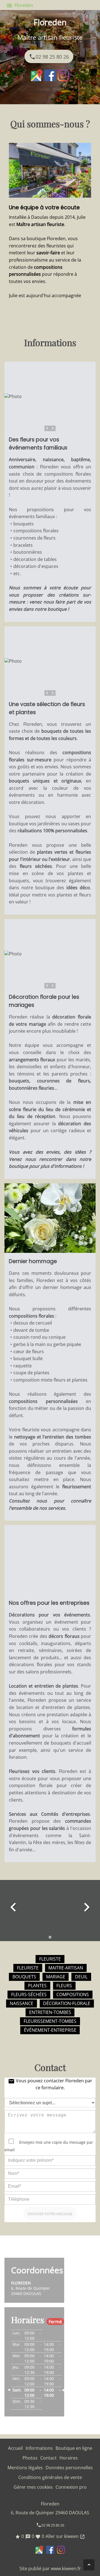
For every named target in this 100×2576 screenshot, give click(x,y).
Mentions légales (25, 2468)
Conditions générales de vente (50, 2477)
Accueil (15, 2448)
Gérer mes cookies (33, 2487)
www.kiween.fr (66, 2568)
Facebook (50, 75)
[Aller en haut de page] (89, 2565)
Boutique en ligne (74, 2448)
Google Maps (37, 75)
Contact (48, 2458)
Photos (30, 2458)
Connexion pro (71, 2487)
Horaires (69, 2458)
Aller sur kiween (65, 2536)
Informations (39, 2448)
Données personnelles (69, 2468)
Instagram (63, 75)
